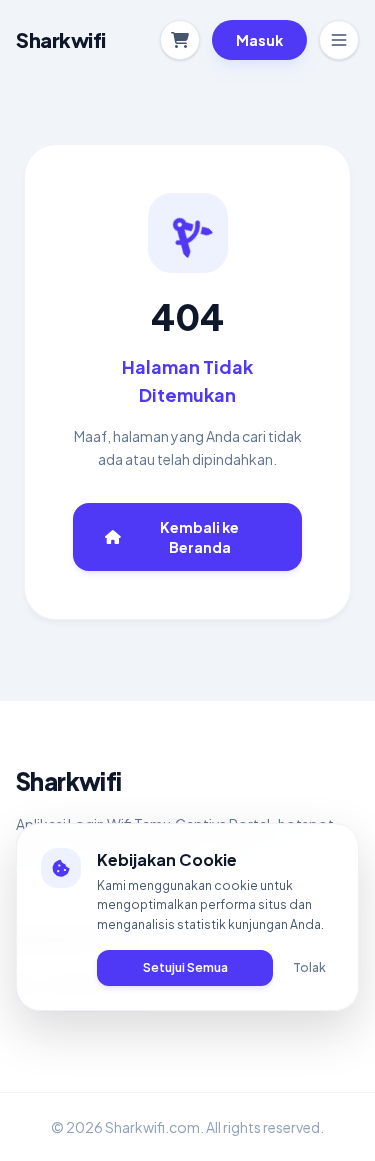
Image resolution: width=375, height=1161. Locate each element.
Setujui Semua (185, 967)
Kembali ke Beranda (199, 537)
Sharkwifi (69, 781)
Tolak (309, 967)
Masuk (259, 40)
